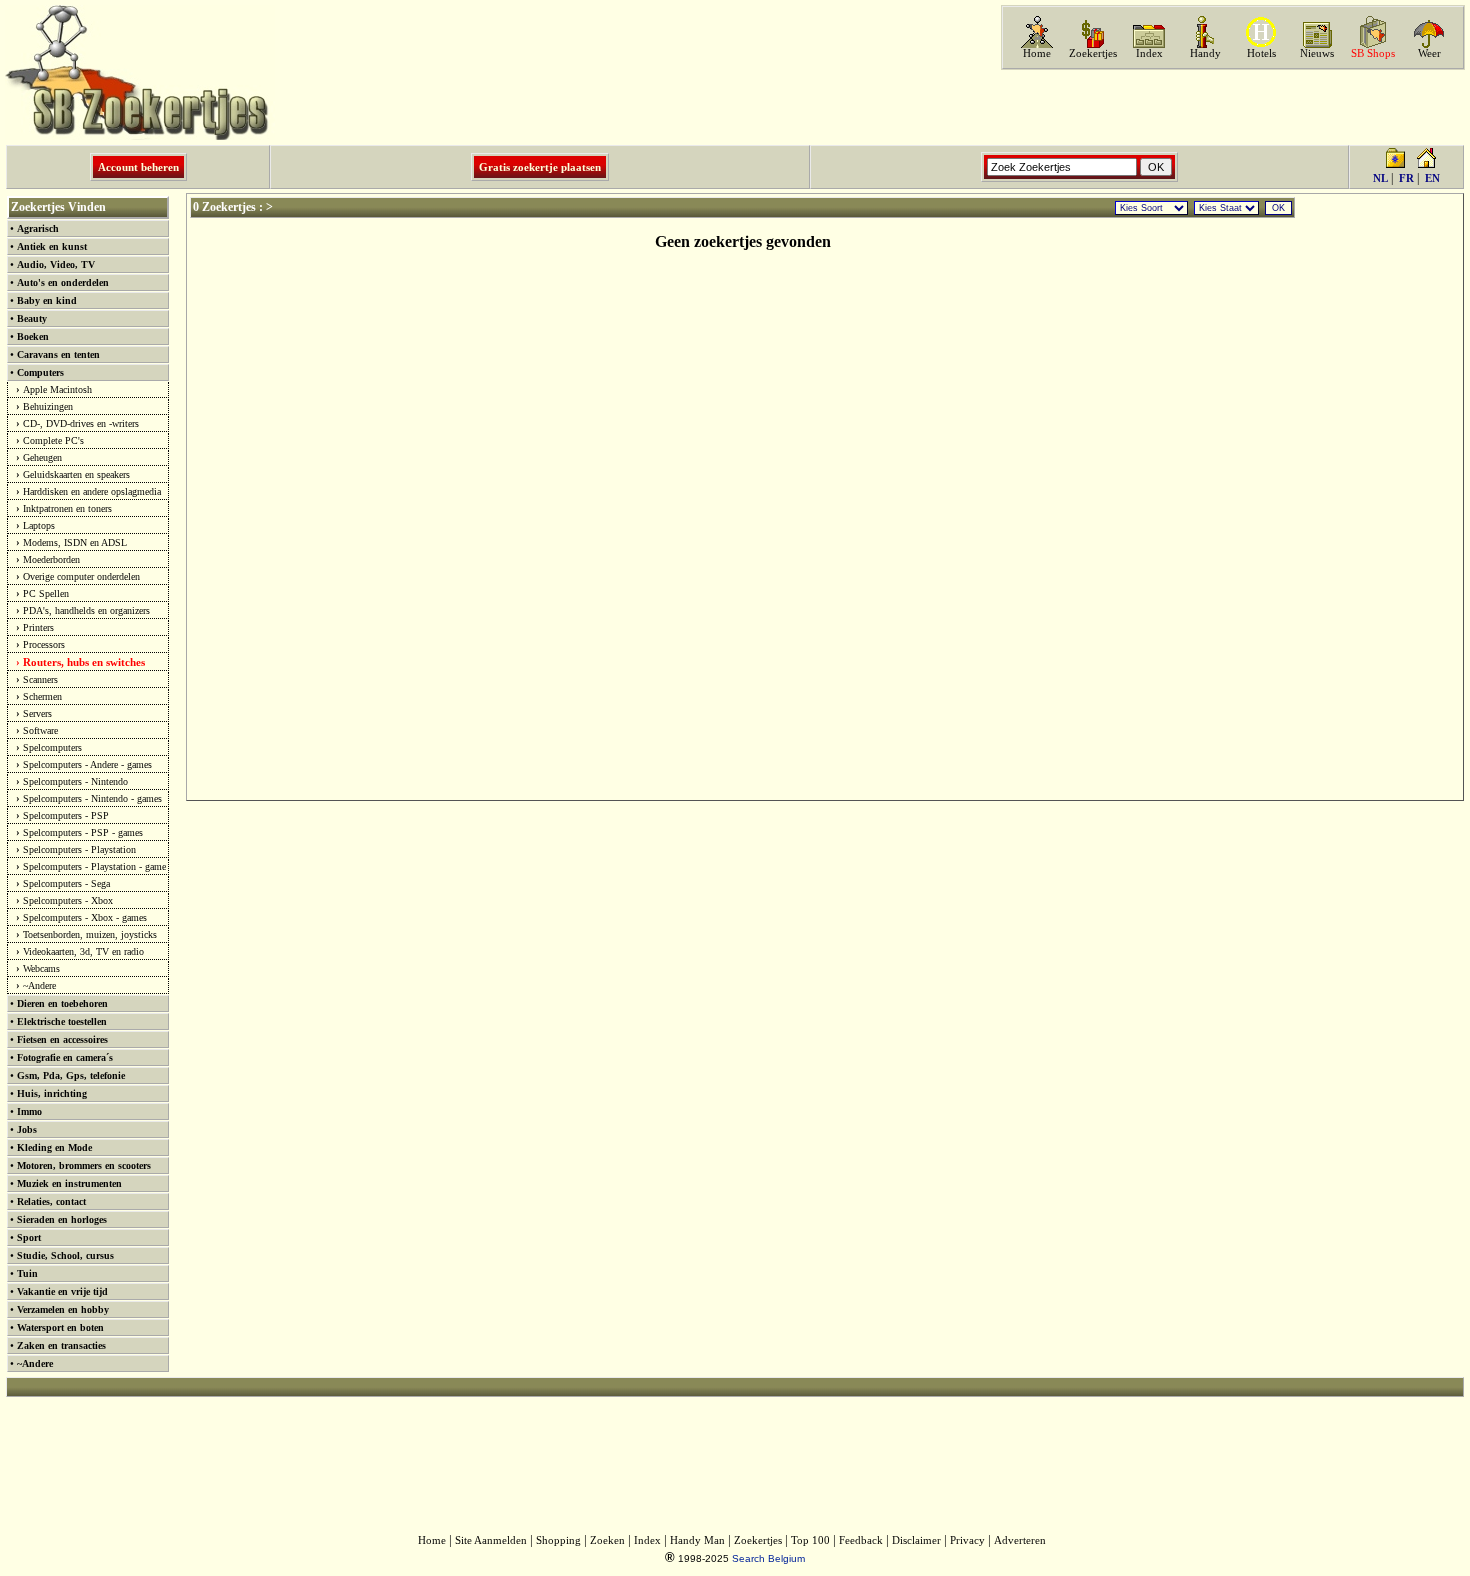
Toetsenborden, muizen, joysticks (90, 934)
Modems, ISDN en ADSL (75, 542)
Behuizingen (48, 406)
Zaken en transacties (61, 1345)
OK (1278, 208)
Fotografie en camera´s (65, 1057)
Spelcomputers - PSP (66, 815)
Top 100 (810, 1540)
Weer (1429, 53)
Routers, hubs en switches (84, 662)
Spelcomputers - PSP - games (83, 832)
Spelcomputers (52, 747)
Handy (1205, 53)
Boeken (33, 336)
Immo (29, 1111)
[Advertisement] (1231, 107)
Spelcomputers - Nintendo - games (92, 798)
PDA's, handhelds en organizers (86, 610)
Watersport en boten (60, 1327)
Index (1149, 53)
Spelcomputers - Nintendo (75, 781)
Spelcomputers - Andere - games (87, 764)
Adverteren (1020, 1540)
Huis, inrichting (52, 1093)
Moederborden (51, 559)
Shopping (558, 1540)
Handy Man (697, 1540)
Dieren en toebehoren (62, 1003)
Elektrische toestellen (62, 1021)
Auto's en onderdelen (63, 282)
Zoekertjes (1093, 53)
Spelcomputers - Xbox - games (85, 917)
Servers (37, 713)
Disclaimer (916, 1540)
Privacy (967, 1540)
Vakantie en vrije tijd (62, 1291)
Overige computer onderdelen (81, 576)
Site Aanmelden (491, 1540)
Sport (29, 1237)
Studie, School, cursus (65, 1255)
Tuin (27, 1273)
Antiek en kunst (52, 246)
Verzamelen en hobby (63, 1309)
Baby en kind (47, 300)
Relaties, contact (51, 1201)
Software (40, 730)
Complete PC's (53, 440)
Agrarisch (38, 228)
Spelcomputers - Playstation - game (94, 866)
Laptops (39, 525)
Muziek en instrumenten (69, 1183)
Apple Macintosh (57, 389)
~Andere (39, 985)
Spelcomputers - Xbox (68, 900)
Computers (40, 372)
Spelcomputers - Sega (66, 883)
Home (1037, 53)
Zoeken (607, 1540)
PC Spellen (46, 593)
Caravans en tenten (58, 354)
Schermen (42, 696)
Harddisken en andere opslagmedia (92, 491)
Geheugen (42, 457)
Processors (44, 644)
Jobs (27, 1129)
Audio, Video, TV (56, 264)
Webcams (41, 968)
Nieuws (1317, 53)
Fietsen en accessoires (62, 1039)
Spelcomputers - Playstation (79, 849)
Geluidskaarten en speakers (76, 474)
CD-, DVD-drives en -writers (81, 423)
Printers (38, 627)
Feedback (861, 1540)
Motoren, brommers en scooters (84, 1165)
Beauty (32, 318)
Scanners (40, 679)
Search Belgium (768, 1558)
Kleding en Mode (54, 1147)
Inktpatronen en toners (67, 508)
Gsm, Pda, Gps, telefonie (71, 1075)
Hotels (1261, 53)
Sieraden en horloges (62, 1219)
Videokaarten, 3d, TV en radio (83, 951)
